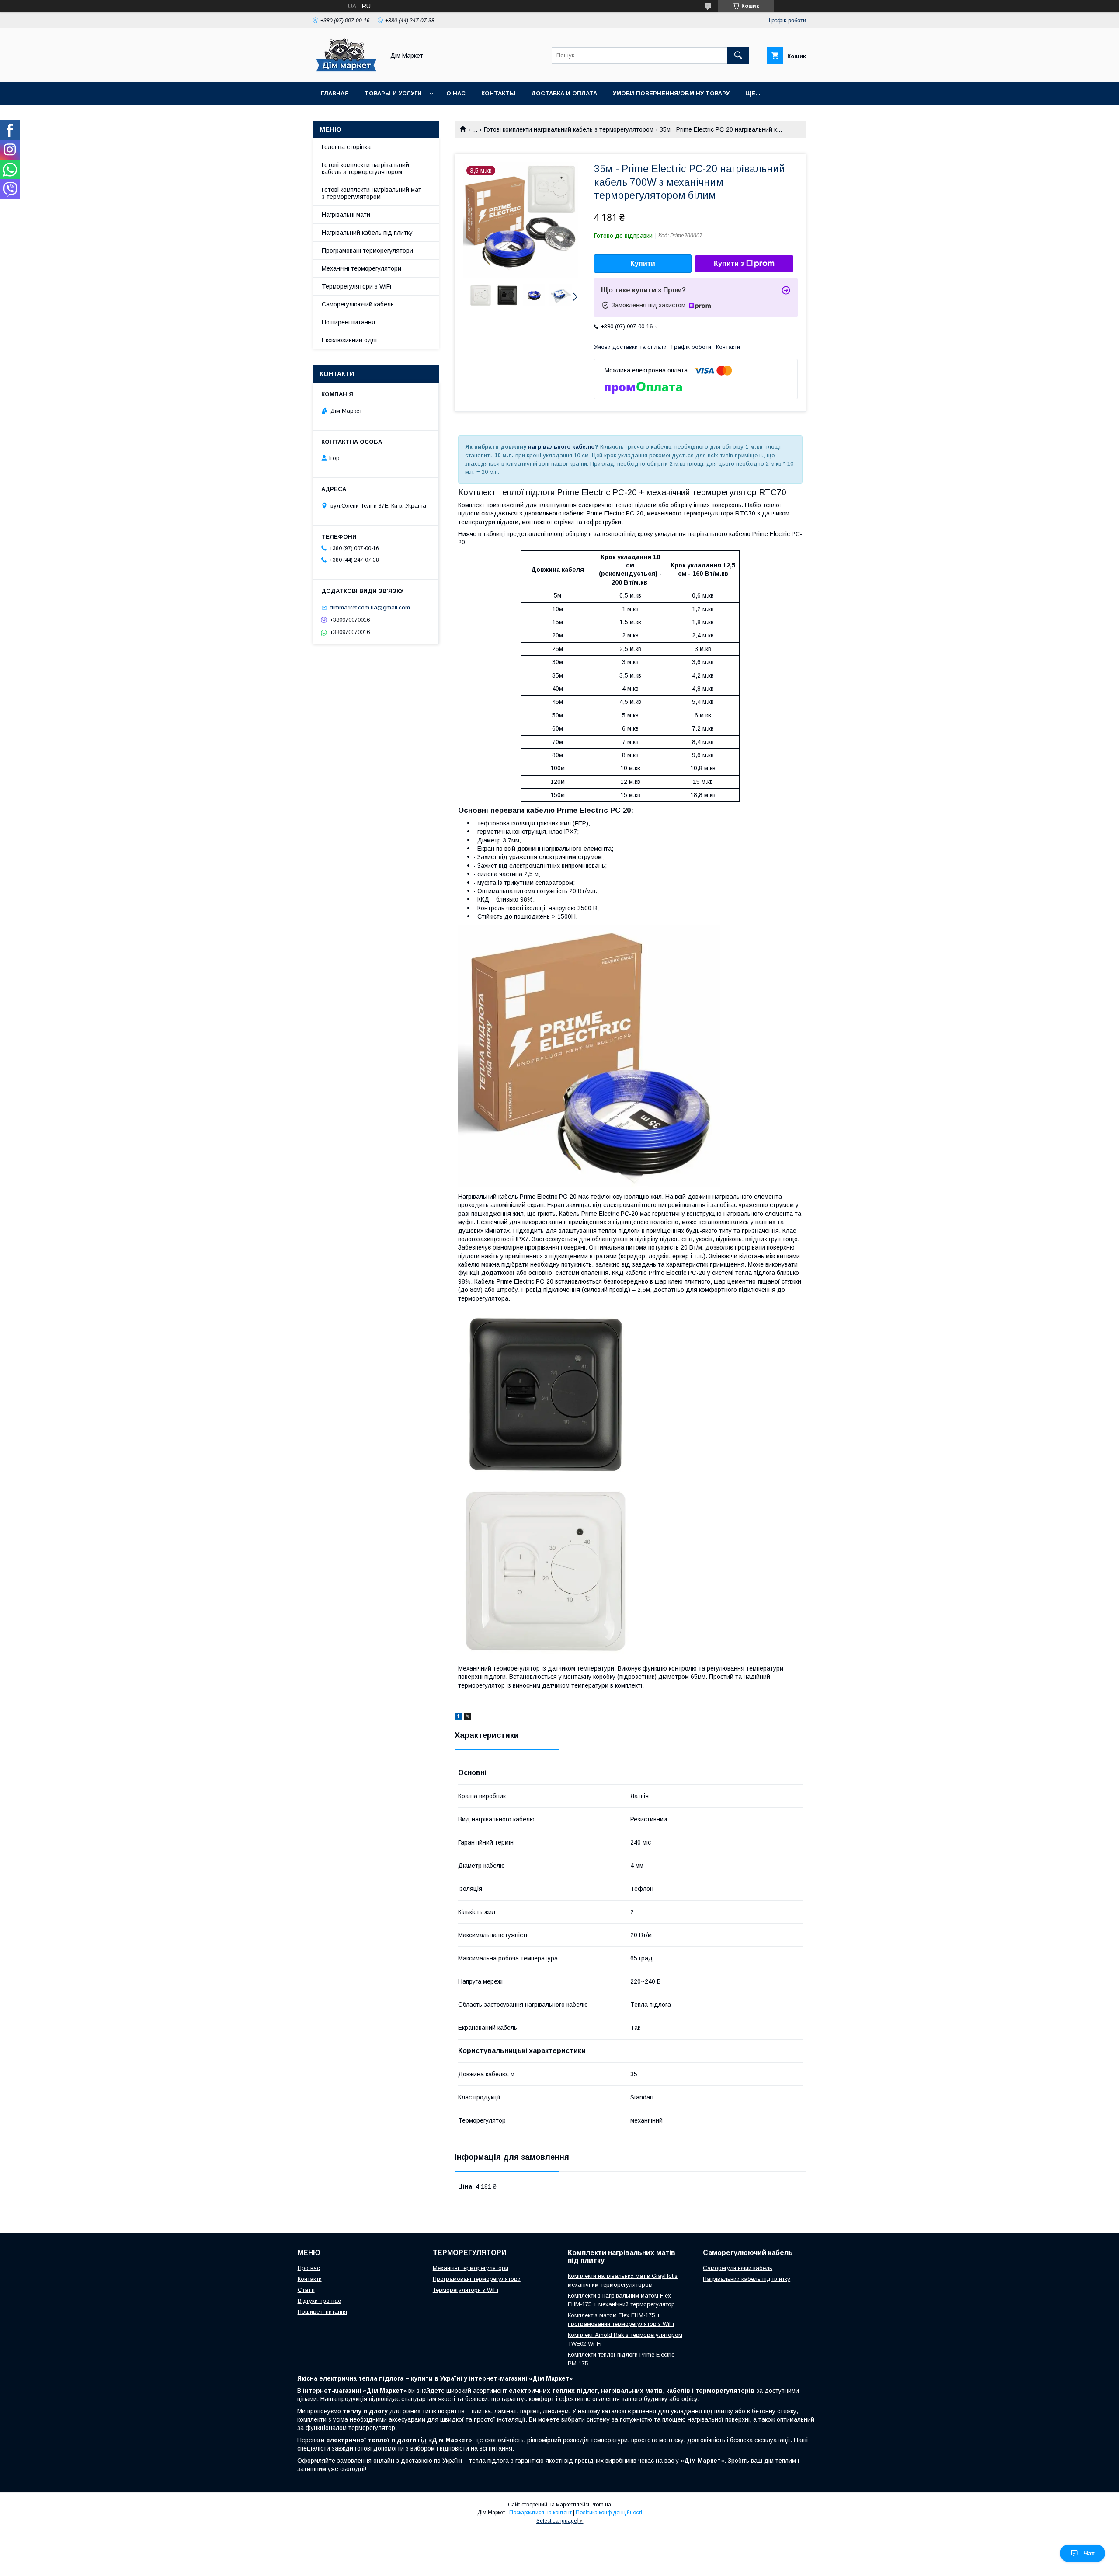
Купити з (729, 263)
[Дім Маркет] (346, 71)
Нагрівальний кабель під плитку (367, 233)
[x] (468, 1717)
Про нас (309, 2268)
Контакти (310, 2279)
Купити (643, 263)
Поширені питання (348, 322)
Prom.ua (601, 2505)
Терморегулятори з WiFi (356, 286)
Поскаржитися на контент (540, 2513)
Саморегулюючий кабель (358, 304)
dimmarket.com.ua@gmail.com (370, 607)
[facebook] (458, 1717)
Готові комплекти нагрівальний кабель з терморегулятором (569, 129)
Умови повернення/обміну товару (671, 93)
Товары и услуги (393, 93)
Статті (306, 2290)
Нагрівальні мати (346, 215)
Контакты (498, 93)
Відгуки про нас (319, 2301)
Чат (1089, 2553)
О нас (456, 93)
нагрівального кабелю (561, 447)
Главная (335, 93)
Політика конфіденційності (609, 2513)
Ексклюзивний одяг (350, 340)
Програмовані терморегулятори (367, 251)
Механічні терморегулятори (361, 268)
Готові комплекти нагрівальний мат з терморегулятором (372, 193)
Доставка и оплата (564, 93)
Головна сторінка (346, 147)
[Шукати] (738, 56)
